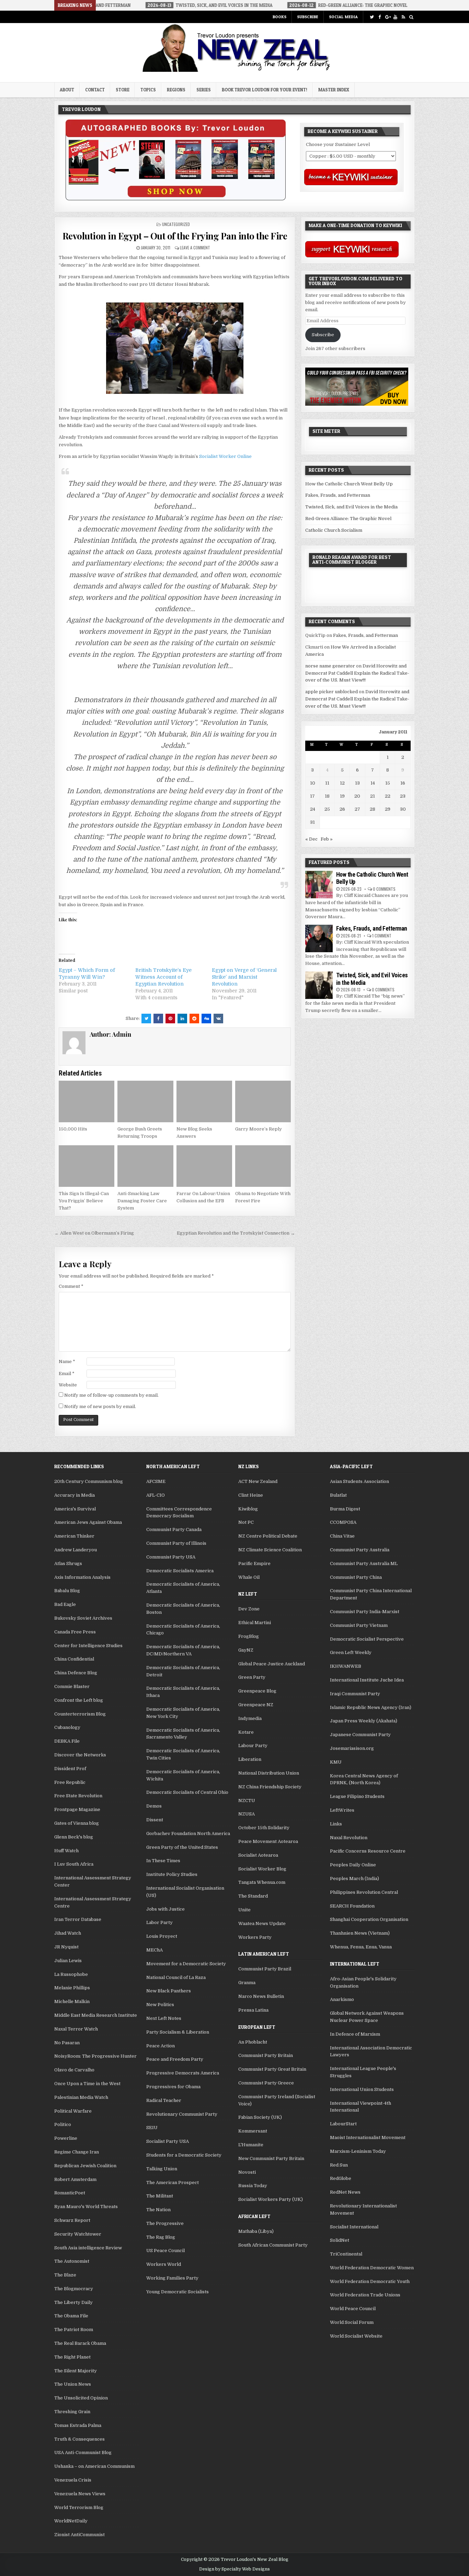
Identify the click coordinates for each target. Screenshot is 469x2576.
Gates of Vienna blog (77, 1823)
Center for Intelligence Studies (88, 1646)
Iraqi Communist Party (355, 1694)
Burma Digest (345, 1509)
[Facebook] (380, 17)
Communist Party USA (171, 1557)
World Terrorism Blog (79, 2507)
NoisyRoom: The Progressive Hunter (95, 2056)
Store (123, 90)
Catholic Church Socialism (334, 530)
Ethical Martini (255, 1623)
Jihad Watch (68, 1933)
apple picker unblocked (331, 692)
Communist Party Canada (174, 1529)
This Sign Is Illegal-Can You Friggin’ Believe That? (84, 1201)
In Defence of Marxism (355, 2034)
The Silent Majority (76, 2371)
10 (313, 783)
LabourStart (343, 2124)
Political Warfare (73, 2111)
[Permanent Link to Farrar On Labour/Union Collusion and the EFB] (204, 1166)
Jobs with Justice (165, 1909)
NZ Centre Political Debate (268, 1536)
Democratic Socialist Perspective (367, 1639)
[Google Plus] (387, 17)
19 (342, 796)
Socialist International (354, 2227)
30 (403, 809)
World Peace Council (353, 2309)
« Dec (311, 839)
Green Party (252, 1677)
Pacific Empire (254, 1563)
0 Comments (384, 889)
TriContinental (346, 2254)
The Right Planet (72, 2357)
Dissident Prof (70, 1769)
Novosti (247, 2172)
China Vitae (342, 1536)
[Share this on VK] (218, 1019)
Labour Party (253, 1746)
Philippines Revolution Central (364, 1892)
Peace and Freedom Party (175, 2059)
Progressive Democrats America (183, 2073)
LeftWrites (342, 1810)
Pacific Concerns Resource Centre (368, 1851)
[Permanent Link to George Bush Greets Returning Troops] (145, 1102)
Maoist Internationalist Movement (368, 2138)
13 (357, 783)
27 (357, 809)
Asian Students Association (359, 1481)
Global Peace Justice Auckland (272, 1664)
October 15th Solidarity (264, 1828)
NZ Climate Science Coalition (270, 1550)
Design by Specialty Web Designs (235, 2569)
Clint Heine (251, 1495)
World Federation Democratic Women (372, 2268)
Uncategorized (176, 224)
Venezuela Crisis (73, 2480)
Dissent (155, 1820)
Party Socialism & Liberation (178, 2032)
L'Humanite (251, 2145)
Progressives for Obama (173, 2087)
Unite (244, 1910)
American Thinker (74, 1536)
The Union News (73, 2384)
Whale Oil (249, 1577)
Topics (148, 90)
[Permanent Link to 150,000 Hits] (87, 1102)
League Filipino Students (357, 1796)
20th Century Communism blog (89, 1481)
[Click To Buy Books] (176, 199)
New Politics (160, 2005)
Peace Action (161, 2046)
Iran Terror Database (78, 1919)
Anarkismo (342, 1999)
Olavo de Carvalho (74, 2070)
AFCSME (156, 1481)
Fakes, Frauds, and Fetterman (338, 495)
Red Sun (339, 2165)
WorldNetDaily (71, 2521)
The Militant (160, 2196)
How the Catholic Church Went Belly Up (349, 484)
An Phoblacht (253, 2042)
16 (403, 783)
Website (68, 1385)
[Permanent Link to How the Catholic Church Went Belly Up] (319, 885)
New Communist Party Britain (271, 2158)
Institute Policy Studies (172, 1874)
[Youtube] (395, 17)
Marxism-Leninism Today (358, 2151)
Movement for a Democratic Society (186, 1964)
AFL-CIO (156, 1495)
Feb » (327, 839)
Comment (71, 1286)
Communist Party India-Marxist (365, 1612)
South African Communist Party (273, 2245)
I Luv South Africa (74, 1864)
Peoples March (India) (354, 1878)
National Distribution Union (269, 1773)
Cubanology (67, 1727)
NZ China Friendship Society (270, 1787)
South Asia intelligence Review (88, 2248)
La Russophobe (71, 1974)
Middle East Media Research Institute (96, 2015)
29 (388, 809)
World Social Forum (352, 2322)
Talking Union (162, 2169)
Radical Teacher (164, 2100)
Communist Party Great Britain (272, 2069)
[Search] (411, 17)
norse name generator (330, 666)
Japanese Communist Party (360, 1735)
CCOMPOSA (343, 1522)
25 (327, 809)
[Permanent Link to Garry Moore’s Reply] (263, 1102)
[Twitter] (372, 17)
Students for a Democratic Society (184, 2155)
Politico (63, 2124)
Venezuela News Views (80, 2494)
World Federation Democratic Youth (370, 2281)
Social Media (343, 17)
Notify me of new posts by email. (100, 1407)
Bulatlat (338, 1495)
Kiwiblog (248, 1509)
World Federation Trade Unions (365, 2295)
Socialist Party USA (168, 2141)
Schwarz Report (72, 2220)
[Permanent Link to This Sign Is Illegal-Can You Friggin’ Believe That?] (87, 1166)
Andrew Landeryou (76, 1550)
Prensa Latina (253, 2010)
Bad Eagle (65, 1604)
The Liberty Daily (73, 2302)
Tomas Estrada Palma (78, 2425)
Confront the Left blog (79, 1700)
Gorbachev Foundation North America (188, 1833)
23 (403, 796)
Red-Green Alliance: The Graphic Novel (348, 519)
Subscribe (308, 17)
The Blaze (65, 2275)
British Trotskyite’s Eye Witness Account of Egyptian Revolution (163, 977)
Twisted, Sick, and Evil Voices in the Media (351, 507)
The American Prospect (173, 2183)
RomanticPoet (70, 2193)
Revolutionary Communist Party (182, 2114)
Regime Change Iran (77, 2152)
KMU (336, 1762)
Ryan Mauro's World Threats (86, 2207)
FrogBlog (249, 1636)
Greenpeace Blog (257, 1691)
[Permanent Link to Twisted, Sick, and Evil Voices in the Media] (319, 985)
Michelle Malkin (72, 2001)
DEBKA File (67, 1741)
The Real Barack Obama (80, 2343)
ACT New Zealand (258, 1481)
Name (67, 1362)
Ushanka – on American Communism (94, 2466)
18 (327, 796)
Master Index (334, 90)
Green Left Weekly (351, 1652)
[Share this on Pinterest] (170, 1019)
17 (312, 796)
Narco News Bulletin (261, 1996)
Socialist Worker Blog (262, 1869)
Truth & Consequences (79, 2439)
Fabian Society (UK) (260, 2117)
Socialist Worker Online (225, 456)
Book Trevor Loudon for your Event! (265, 90)
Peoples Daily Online (353, 1865)
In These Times (163, 1861)
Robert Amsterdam (75, 2179)
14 (373, 783)
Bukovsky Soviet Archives (83, 1618)
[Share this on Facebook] (158, 1019)
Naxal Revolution (349, 1838)
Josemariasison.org (352, 1748)
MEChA (155, 1950)
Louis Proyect (162, 1936)
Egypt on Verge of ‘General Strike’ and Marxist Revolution (244, 977)
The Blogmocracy (74, 2289)
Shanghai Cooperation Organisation (369, 1919)
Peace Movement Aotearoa (268, 1841)
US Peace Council (165, 2251)
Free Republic (70, 1782)
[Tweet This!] (146, 1019)
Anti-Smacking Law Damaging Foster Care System (142, 1201)
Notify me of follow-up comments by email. (111, 1395)
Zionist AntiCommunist (79, 2535)
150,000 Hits (73, 1129)
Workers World (164, 2264)
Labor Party (159, 1922)
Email (67, 1374)
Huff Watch (66, 1851)
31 (312, 822)
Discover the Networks (80, 1755)
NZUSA (247, 1814)
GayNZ (246, 1650)
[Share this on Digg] (206, 1019)
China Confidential (74, 1659)
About (67, 90)
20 (357, 796)
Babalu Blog (67, 1591)
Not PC (246, 1522)
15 (388, 783)
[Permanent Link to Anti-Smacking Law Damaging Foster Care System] (145, 1166)
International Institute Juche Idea (367, 1680)
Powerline (66, 2138)
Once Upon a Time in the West (87, 2084)
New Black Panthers (169, 1991)
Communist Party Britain (266, 2055)
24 (313, 809)
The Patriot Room (74, 2330)
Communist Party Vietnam (359, 1625)
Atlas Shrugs (68, 1563)
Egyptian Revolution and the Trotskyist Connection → (236, 1233)
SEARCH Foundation (352, 1906)
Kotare (246, 1732)
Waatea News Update (262, 1923)
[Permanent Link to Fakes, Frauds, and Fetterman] (319, 938)
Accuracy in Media (75, 1495)
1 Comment (382, 936)
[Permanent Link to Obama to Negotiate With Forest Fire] (263, 1166)
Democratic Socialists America (180, 1571)
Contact (95, 90)
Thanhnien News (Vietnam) (360, 1933)
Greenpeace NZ (256, 1705)
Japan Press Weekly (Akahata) (364, 1721)
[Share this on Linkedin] (182, 1019)
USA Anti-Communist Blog (83, 2453)
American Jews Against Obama (88, 1522)
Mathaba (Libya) (256, 2231)
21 (373, 796)
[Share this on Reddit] (194, 1019)
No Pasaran (67, 2043)
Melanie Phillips (72, 1988)
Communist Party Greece (266, 2083)
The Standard (253, 1896)
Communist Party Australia (360, 1550)
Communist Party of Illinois (176, 1543)
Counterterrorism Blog (80, 1714)
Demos (154, 1806)
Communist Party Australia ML (364, 1563)
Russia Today (253, 2186)
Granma (247, 1983)
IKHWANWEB (346, 1666)
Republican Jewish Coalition (85, 2166)
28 (373, 809)
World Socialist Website (356, 2336)
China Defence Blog (76, 1673)
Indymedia (250, 1718)
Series (204, 90)
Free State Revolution (78, 1796)
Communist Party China (356, 1577)
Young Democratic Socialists (178, 2292)
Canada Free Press (75, 1632)
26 (342, 809)
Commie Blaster (72, 1686)
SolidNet (340, 2240)
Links (336, 1824)
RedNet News (345, 2192)
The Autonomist (72, 2261)
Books (279, 17)
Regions (176, 90)
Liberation (250, 1759)
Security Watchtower (78, 2234)
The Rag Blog (161, 2237)
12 (342, 783)
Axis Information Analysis (82, 1577)
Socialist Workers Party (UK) (271, 2199)
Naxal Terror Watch (76, 2029)
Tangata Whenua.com (262, 1882)
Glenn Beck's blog (74, 1837)
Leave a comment (195, 248)
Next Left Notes (164, 2018)
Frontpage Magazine (77, 1809)
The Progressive (165, 2223)
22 (388, 796)
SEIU (152, 2128)
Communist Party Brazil (265, 1969)
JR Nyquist (66, 1947)
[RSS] (403, 17)
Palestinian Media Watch (81, 2097)
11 (327, 783)
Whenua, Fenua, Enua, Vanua (361, 1947)
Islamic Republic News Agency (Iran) (371, 1707)
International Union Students (362, 2089)
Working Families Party (172, 2278)
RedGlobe (341, 2178)
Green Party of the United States (182, 1847)
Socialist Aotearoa (258, 1855)
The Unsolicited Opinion (81, 2398)
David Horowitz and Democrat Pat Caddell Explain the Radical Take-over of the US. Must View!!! (357, 673)
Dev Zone (249, 1609)
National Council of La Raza (176, 1977)
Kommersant (253, 2131)
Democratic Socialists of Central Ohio (187, 1792)
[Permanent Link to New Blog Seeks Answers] (204, 1102)
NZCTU (247, 1801)
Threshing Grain (72, 2412)
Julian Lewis (68, 1961)
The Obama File (71, 2316)
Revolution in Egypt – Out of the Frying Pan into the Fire (175, 236)
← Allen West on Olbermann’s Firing (94, 1233)
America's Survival (75, 1509)
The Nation (158, 2210)
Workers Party (255, 1937)
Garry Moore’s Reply (259, 1129)
